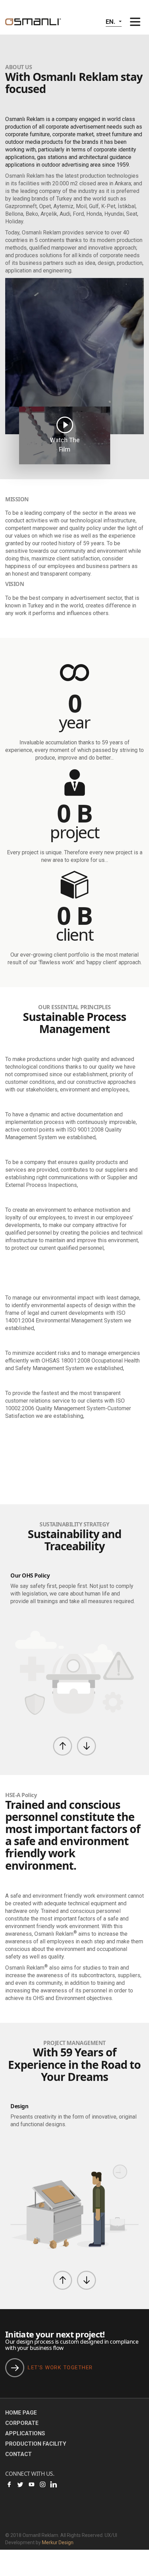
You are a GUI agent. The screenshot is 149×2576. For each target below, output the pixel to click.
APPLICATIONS (25, 2433)
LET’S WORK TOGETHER (60, 2368)
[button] (63, 1746)
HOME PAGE (21, 2413)
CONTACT (19, 2454)
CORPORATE (22, 2423)
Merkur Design (58, 2542)
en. (111, 22)
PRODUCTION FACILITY (36, 2444)
